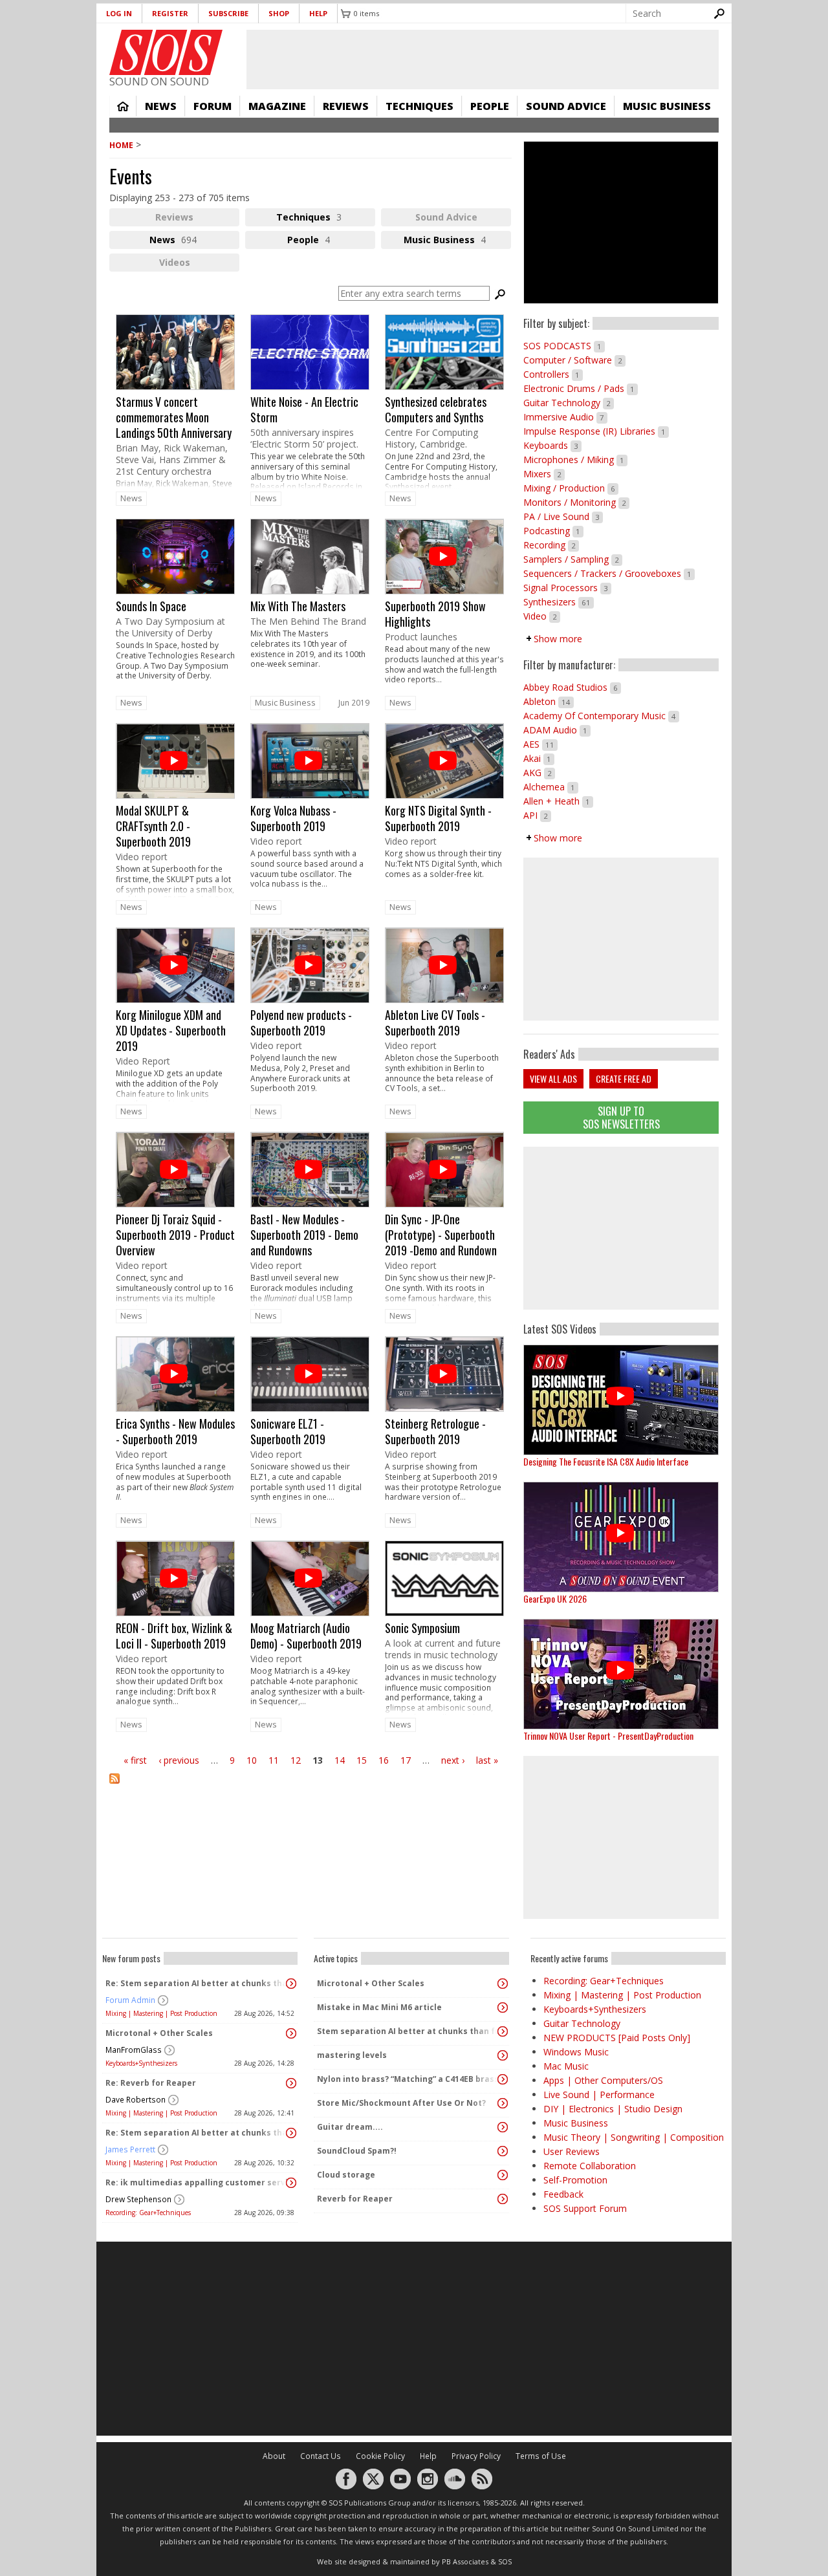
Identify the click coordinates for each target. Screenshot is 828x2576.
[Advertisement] (621, 1228)
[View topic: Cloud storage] (503, 2175)
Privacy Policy (476, 2456)
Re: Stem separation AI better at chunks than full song (197, 1983)
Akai (539, 758)
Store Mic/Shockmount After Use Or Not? (401, 2103)
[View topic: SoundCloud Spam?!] (503, 2151)
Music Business (667, 106)
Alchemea (551, 787)
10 (252, 1760)
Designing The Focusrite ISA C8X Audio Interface (606, 1461)
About (274, 2456)
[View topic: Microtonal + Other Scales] (291, 2033)
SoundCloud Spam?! (357, 2151)
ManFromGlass (134, 2050)
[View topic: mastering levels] (503, 2055)
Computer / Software (574, 360)
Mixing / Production (571, 488)
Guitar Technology (569, 403)
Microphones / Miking (575, 460)
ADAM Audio (557, 730)
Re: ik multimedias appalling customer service (197, 2182)
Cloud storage (346, 2175)
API (537, 815)
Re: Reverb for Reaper (151, 2083)
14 (340, 1760)
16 (384, 1760)
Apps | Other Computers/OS (603, 2080)
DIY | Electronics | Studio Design (613, 2109)
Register (170, 13)
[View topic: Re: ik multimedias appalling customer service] (291, 2183)
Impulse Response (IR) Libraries (596, 431)
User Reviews (572, 2151)
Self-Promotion (575, 2180)
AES (540, 744)
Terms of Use (541, 2456)
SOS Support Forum (585, 2208)
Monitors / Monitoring (576, 502)
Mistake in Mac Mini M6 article (379, 2007)
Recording (551, 545)
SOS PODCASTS (564, 346)
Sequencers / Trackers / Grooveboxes (609, 573)
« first (135, 1760)
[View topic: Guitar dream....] (503, 2127)
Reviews (346, 106)
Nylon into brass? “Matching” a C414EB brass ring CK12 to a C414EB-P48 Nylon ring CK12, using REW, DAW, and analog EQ (408, 2079)
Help (318, 13)
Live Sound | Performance (599, 2094)
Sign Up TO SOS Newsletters (621, 1117)
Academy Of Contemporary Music (601, 716)
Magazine (277, 106)
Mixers (544, 474)
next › (453, 1760)
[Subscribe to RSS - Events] (310, 1787)
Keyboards (552, 445)
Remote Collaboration (590, 2166)
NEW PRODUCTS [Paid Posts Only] (617, 2038)
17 (406, 1760)
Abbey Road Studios (572, 687)
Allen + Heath (558, 801)
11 (274, 1760)
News (161, 106)
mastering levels (352, 2055)
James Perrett (130, 2149)
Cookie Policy (380, 2456)
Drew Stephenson (138, 2199)
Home (123, 106)
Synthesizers (559, 602)
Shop (279, 13)
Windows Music (576, 2052)
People (490, 106)
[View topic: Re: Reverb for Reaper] (291, 2083)
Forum (212, 106)
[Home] (166, 52)
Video (542, 616)
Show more (558, 639)
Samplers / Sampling (573, 559)
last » (487, 1760)
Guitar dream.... (350, 2127)
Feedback (563, 2194)
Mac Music (566, 2066)
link (175, 402)
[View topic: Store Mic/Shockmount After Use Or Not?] (503, 2103)
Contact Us (321, 2456)
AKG (539, 773)
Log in (119, 13)
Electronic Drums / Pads (581, 388)
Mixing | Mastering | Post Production (161, 2013)
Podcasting (553, 531)
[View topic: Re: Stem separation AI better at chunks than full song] (291, 1984)
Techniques (419, 106)
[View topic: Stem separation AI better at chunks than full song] (503, 2031)
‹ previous (179, 1760)
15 (362, 1760)
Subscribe (228, 13)
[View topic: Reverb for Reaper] (503, 2199)
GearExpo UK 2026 (555, 1598)
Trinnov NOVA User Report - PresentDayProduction (608, 1736)
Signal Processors (567, 588)
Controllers (553, 374)
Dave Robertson (136, 2100)
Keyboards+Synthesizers (141, 2063)
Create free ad (624, 1078)
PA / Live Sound (563, 516)
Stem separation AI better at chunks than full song (408, 2031)
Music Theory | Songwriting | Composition (634, 2137)
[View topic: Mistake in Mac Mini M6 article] (503, 2008)
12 (296, 1760)
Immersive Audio (565, 417)
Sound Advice (566, 106)
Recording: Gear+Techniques (148, 2213)
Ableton (549, 701)
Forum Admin (130, 2000)
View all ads (553, 1078)
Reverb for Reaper (355, 2199)
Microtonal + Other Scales (159, 2033)
